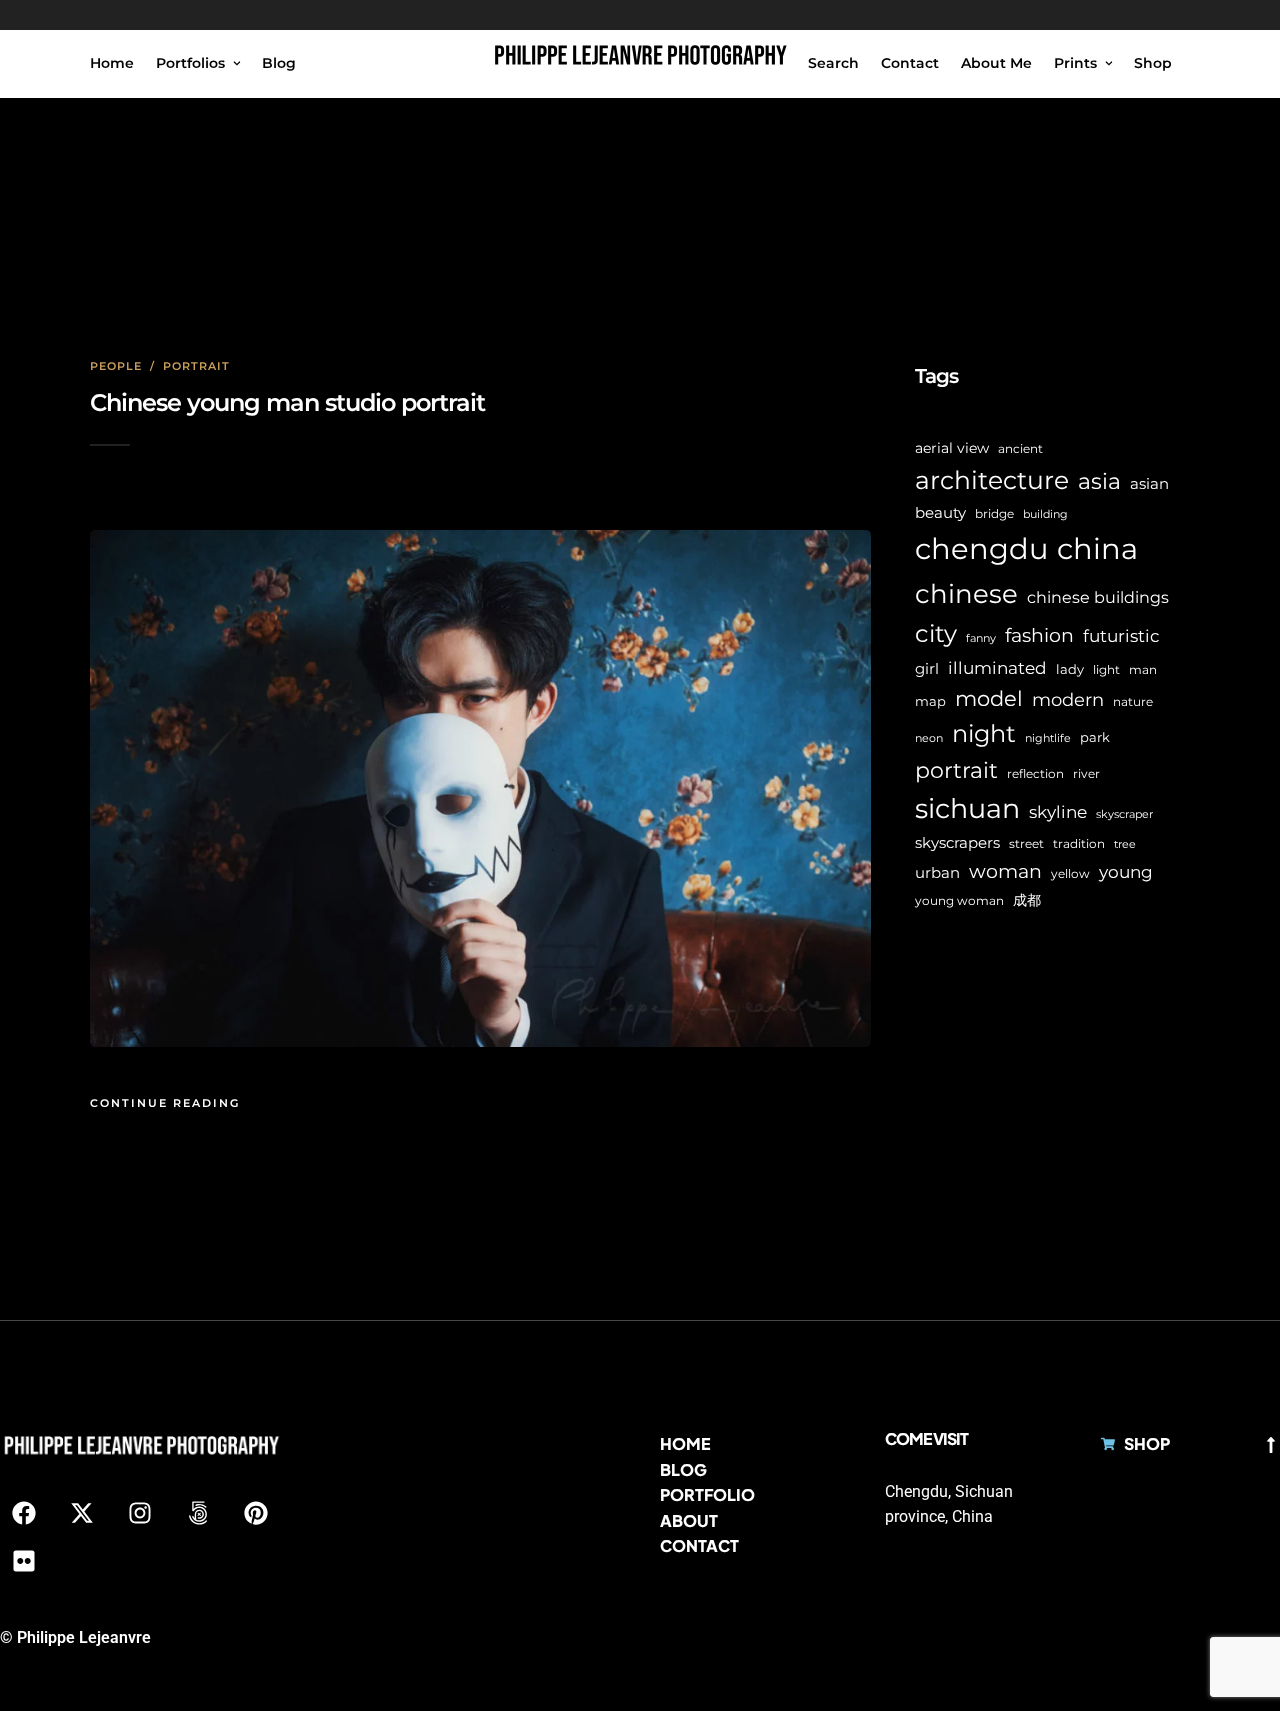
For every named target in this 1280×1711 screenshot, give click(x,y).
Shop (1153, 63)
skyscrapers (957, 842)
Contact (910, 63)
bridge (994, 513)
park (1095, 737)
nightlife (1048, 738)
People (116, 366)
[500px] (198, 1513)
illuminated (997, 667)
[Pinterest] (256, 1513)
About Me (996, 63)
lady (1070, 669)
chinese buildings (1098, 597)
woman (1005, 871)
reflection (1035, 774)
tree (1125, 844)
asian (1149, 483)
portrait (956, 770)
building (1045, 514)
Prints (1075, 63)
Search (833, 63)
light (1106, 670)
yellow (1070, 873)
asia (1099, 481)
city (936, 633)
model (989, 698)
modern (1068, 700)
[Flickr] (24, 1561)
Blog (279, 63)
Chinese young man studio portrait (287, 402)
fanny (981, 638)
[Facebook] (24, 1513)
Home (112, 63)
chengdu (981, 548)
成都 (1027, 900)
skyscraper (1124, 814)
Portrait (196, 366)
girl (927, 668)
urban (937, 872)
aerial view (952, 448)
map (930, 701)
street (1026, 844)
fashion (1039, 635)
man (1143, 670)
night (984, 733)
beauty (940, 513)
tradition (1079, 844)
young (1126, 871)
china (1097, 548)
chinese (966, 594)
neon (929, 738)
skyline (1058, 812)
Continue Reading (165, 1103)
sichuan (967, 808)
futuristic (1121, 636)
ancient (1020, 448)
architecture (992, 480)
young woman (959, 901)
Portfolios (190, 63)
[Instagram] (140, 1513)
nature (1133, 702)
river (1086, 774)
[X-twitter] (82, 1513)
